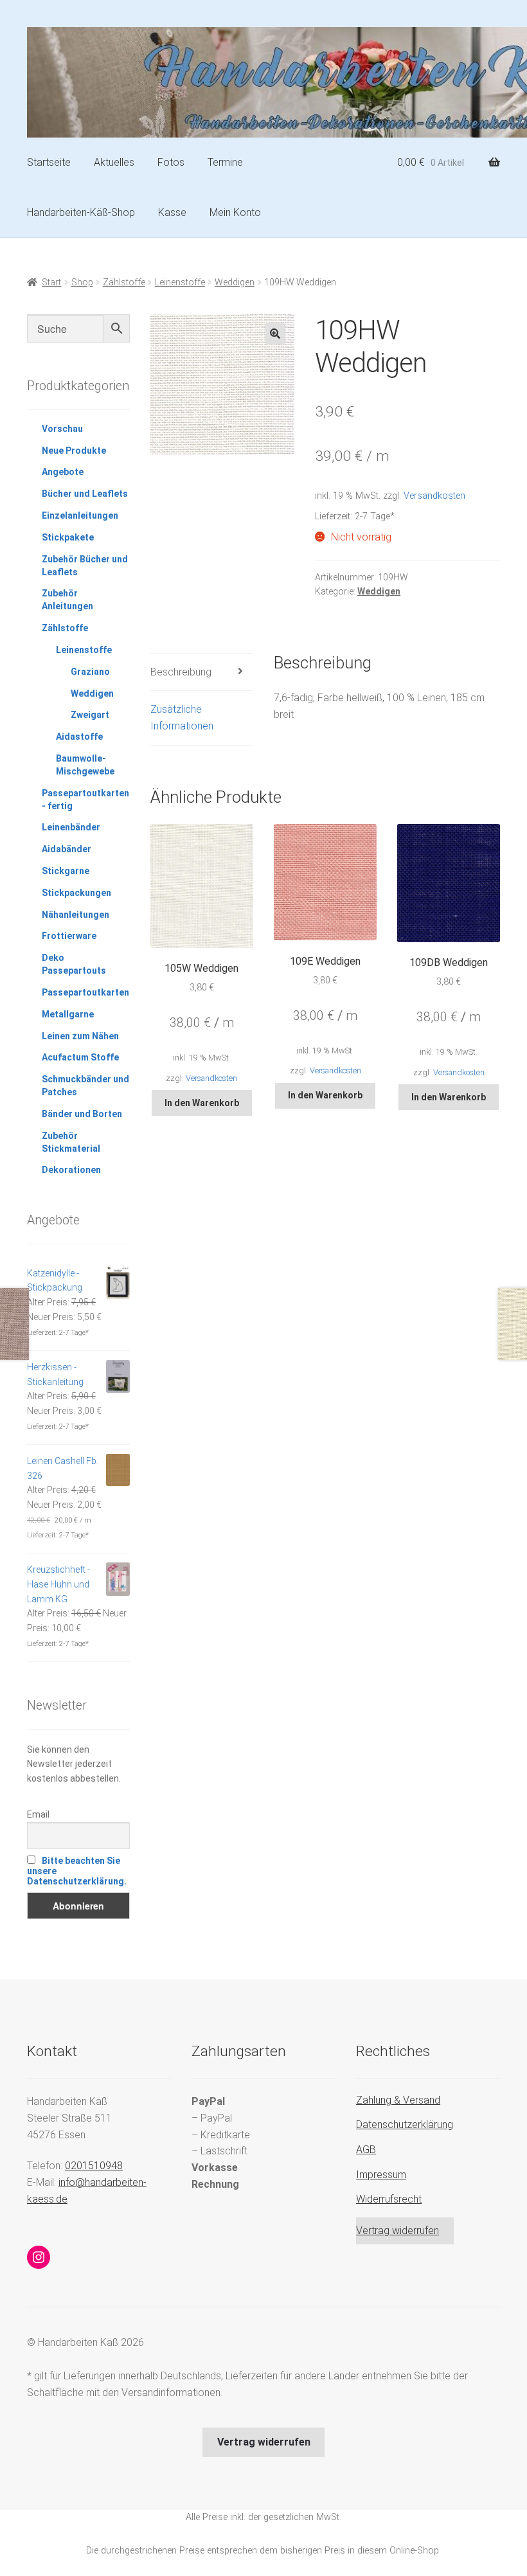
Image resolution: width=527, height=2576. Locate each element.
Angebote (63, 472)
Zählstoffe (124, 282)
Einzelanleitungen (80, 515)
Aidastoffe (79, 737)
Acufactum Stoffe (80, 1057)
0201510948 (94, 2166)
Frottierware (69, 936)
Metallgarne (68, 1014)
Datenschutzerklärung (405, 2124)
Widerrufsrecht (389, 2199)
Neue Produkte (74, 451)
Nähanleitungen (76, 915)
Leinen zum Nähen (80, 1036)
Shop (82, 282)
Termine (225, 162)
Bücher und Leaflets (85, 494)
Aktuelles (114, 162)
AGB (366, 2150)
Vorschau (62, 429)
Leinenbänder (71, 827)
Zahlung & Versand (398, 2100)
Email (38, 1814)
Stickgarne (66, 871)
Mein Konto (235, 212)
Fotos (171, 162)
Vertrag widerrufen (397, 2231)
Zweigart (90, 715)
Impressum (381, 2175)
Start (51, 282)
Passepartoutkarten (85, 992)
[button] (275, 334)
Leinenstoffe (180, 282)
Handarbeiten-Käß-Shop (81, 212)
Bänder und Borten (82, 1114)
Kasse (172, 212)
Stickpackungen (76, 893)
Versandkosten (434, 496)
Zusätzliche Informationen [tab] (182, 718)
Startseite (49, 162)
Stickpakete (68, 537)
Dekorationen (71, 1170)
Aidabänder (67, 849)
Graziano (90, 672)
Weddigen (235, 282)
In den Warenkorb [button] (202, 1103)
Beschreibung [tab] (181, 672)
